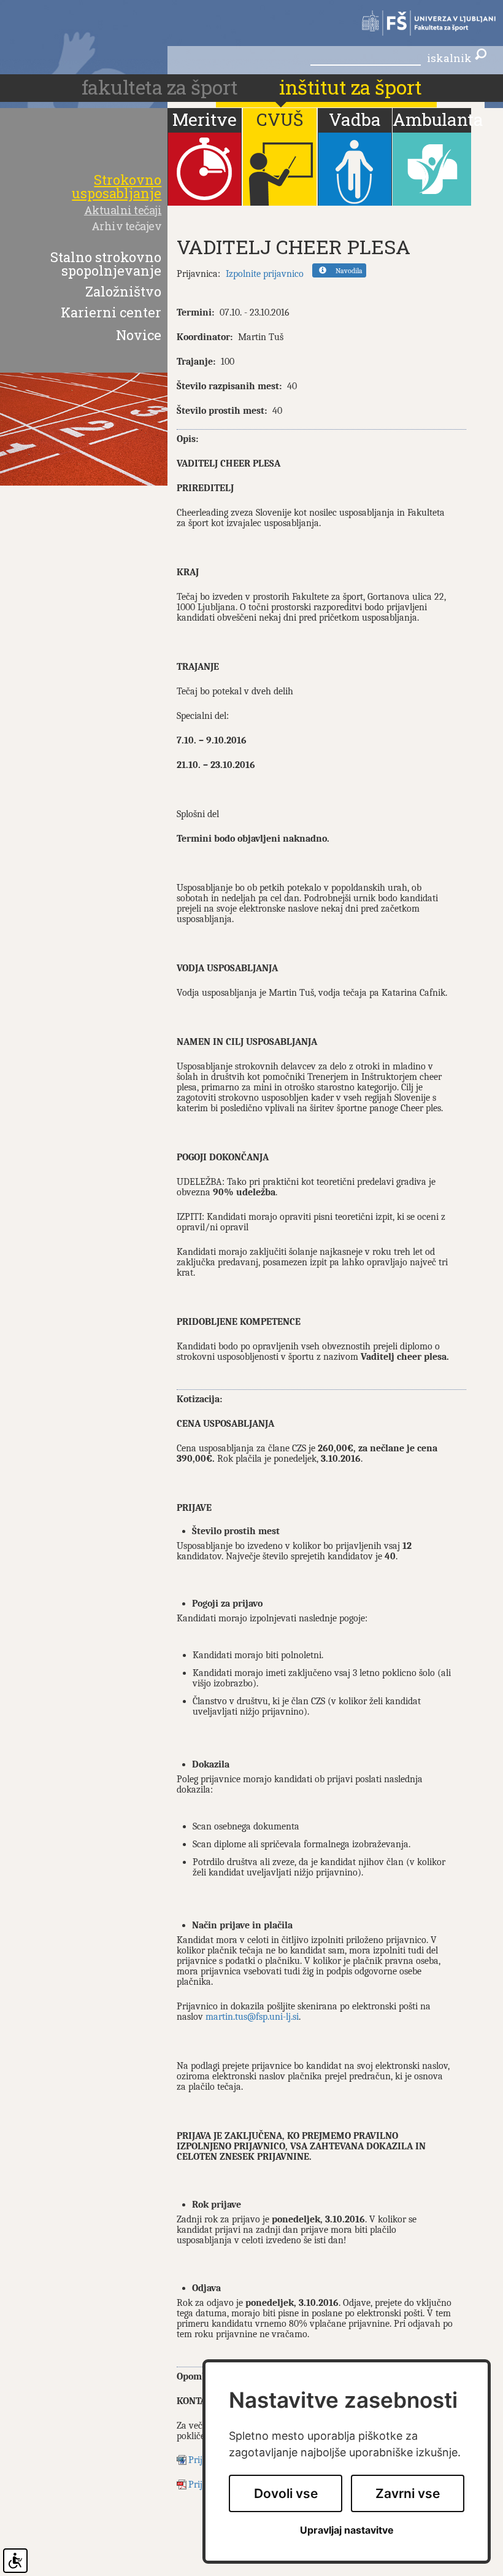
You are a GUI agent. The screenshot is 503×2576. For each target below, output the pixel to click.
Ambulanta (432, 119)
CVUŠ (280, 119)
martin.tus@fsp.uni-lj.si (252, 2017)
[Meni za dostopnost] (15, 2561)
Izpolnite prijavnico (265, 274)
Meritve (205, 119)
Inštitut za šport (351, 87)
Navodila (349, 271)
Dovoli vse (286, 2493)
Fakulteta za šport (423, 23)
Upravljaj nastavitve (347, 2530)
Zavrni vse (408, 2493)
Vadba (355, 119)
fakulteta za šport (162, 87)
